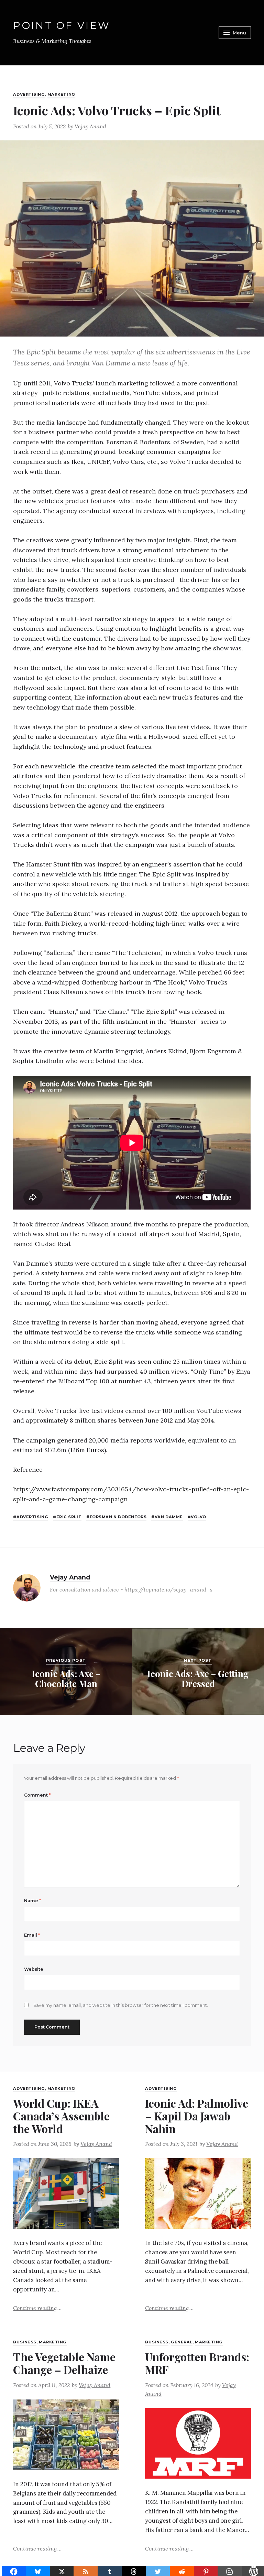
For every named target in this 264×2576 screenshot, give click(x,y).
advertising (32, 1517)
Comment (37, 1795)
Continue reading (37, 2308)
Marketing (61, 94)
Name (32, 1901)
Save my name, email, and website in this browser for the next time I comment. (121, 2005)
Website (34, 1969)
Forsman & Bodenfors (118, 1517)
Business (25, 2342)
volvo (199, 1517)
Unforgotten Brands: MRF (197, 2363)
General (182, 2342)
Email (32, 1935)
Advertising (29, 94)
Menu (239, 33)
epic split (69, 1517)
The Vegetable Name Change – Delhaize (64, 2363)
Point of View (62, 26)
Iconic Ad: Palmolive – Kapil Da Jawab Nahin (197, 2116)
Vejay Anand (90, 126)
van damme (169, 1517)
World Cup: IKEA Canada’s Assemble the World (61, 2116)
